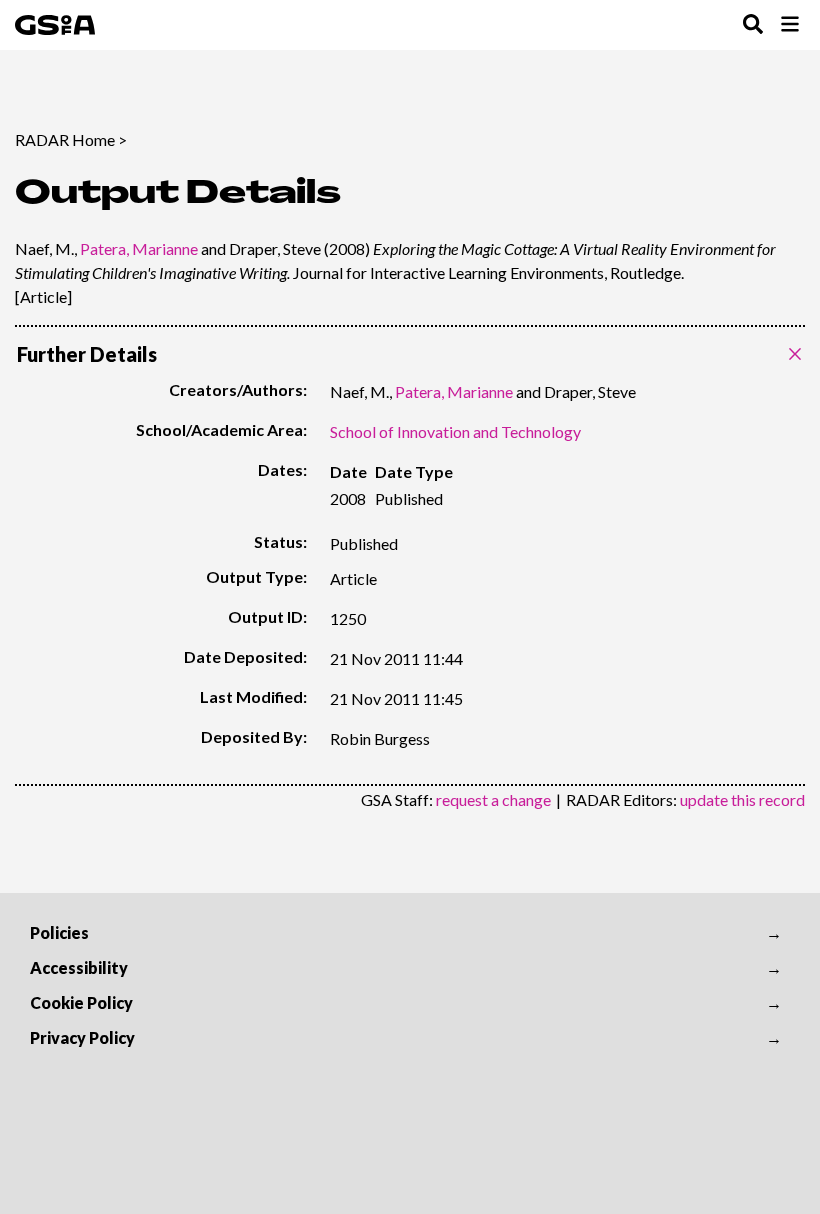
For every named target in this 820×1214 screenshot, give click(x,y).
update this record (742, 799)
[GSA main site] (55, 25)
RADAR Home (65, 139)
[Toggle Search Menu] (753, 25)
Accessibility (79, 967)
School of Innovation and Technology (455, 431)
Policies (59, 932)
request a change (493, 799)
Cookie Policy (81, 1002)
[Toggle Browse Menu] (790, 25)
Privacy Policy (82, 1037)
